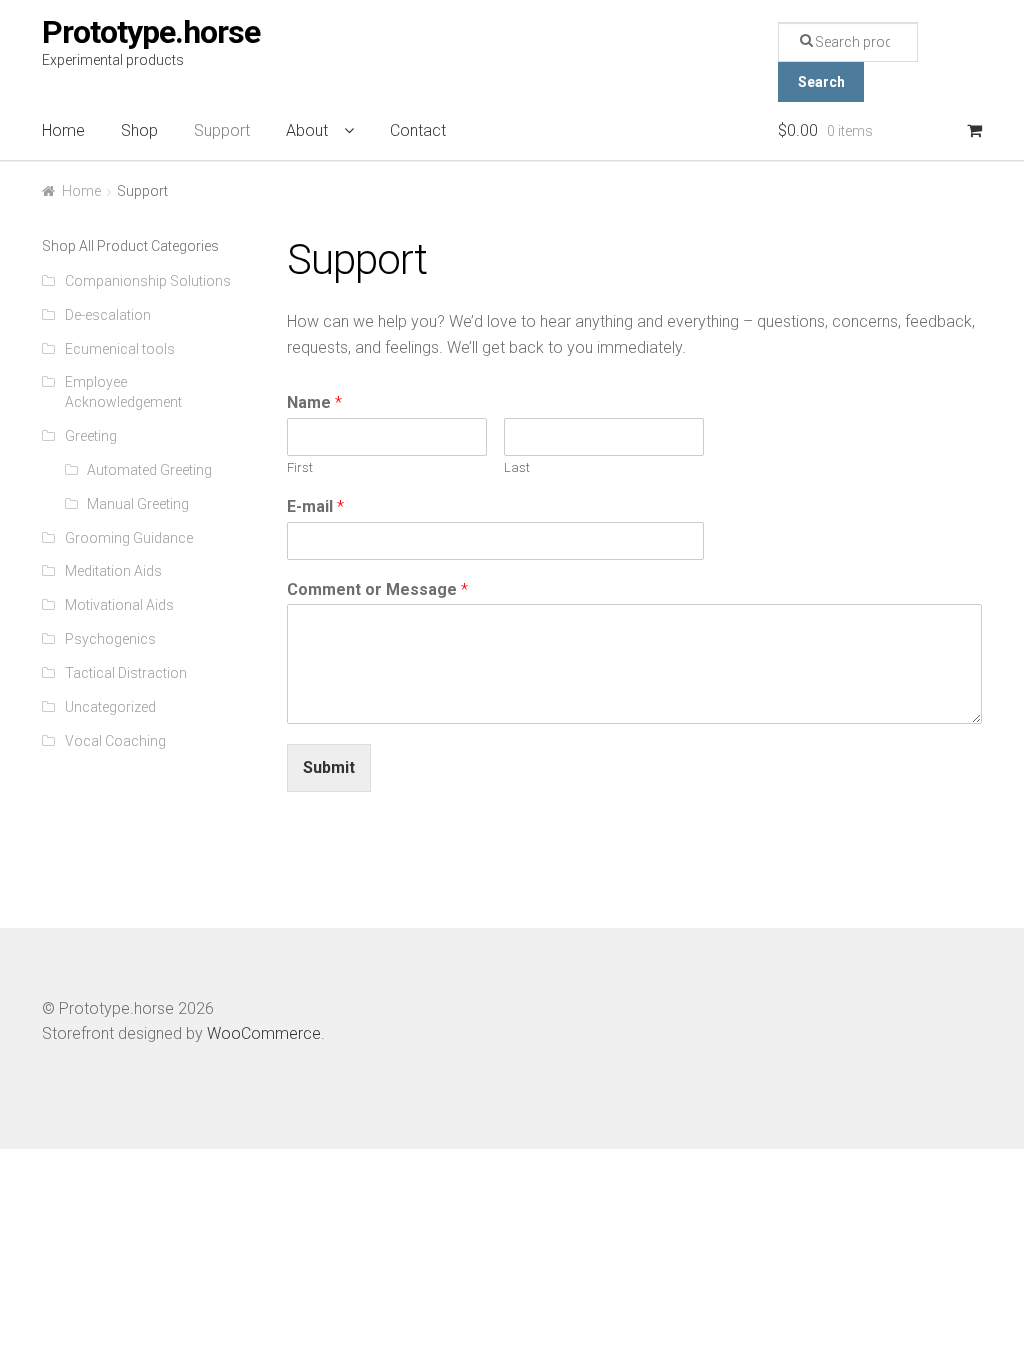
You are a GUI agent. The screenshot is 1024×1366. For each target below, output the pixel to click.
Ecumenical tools (120, 349)
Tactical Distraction (126, 673)
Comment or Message (377, 589)
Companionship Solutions (148, 281)
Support (222, 130)
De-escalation (108, 315)
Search (821, 82)
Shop (139, 130)
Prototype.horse (151, 32)
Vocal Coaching (115, 741)
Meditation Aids (113, 571)
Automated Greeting (149, 470)
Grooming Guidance (129, 538)
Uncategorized (110, 707)
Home (63, 130)
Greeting (91, 436)
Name (314, 402)
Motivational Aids (119, 605)
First (300, 467)
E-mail (315, 506)
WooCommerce (264, 1033)
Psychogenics (110, 639)
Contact (418, 130)
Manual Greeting (138, 504)
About (307, 130)
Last (517, 467)
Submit (329, 767)
